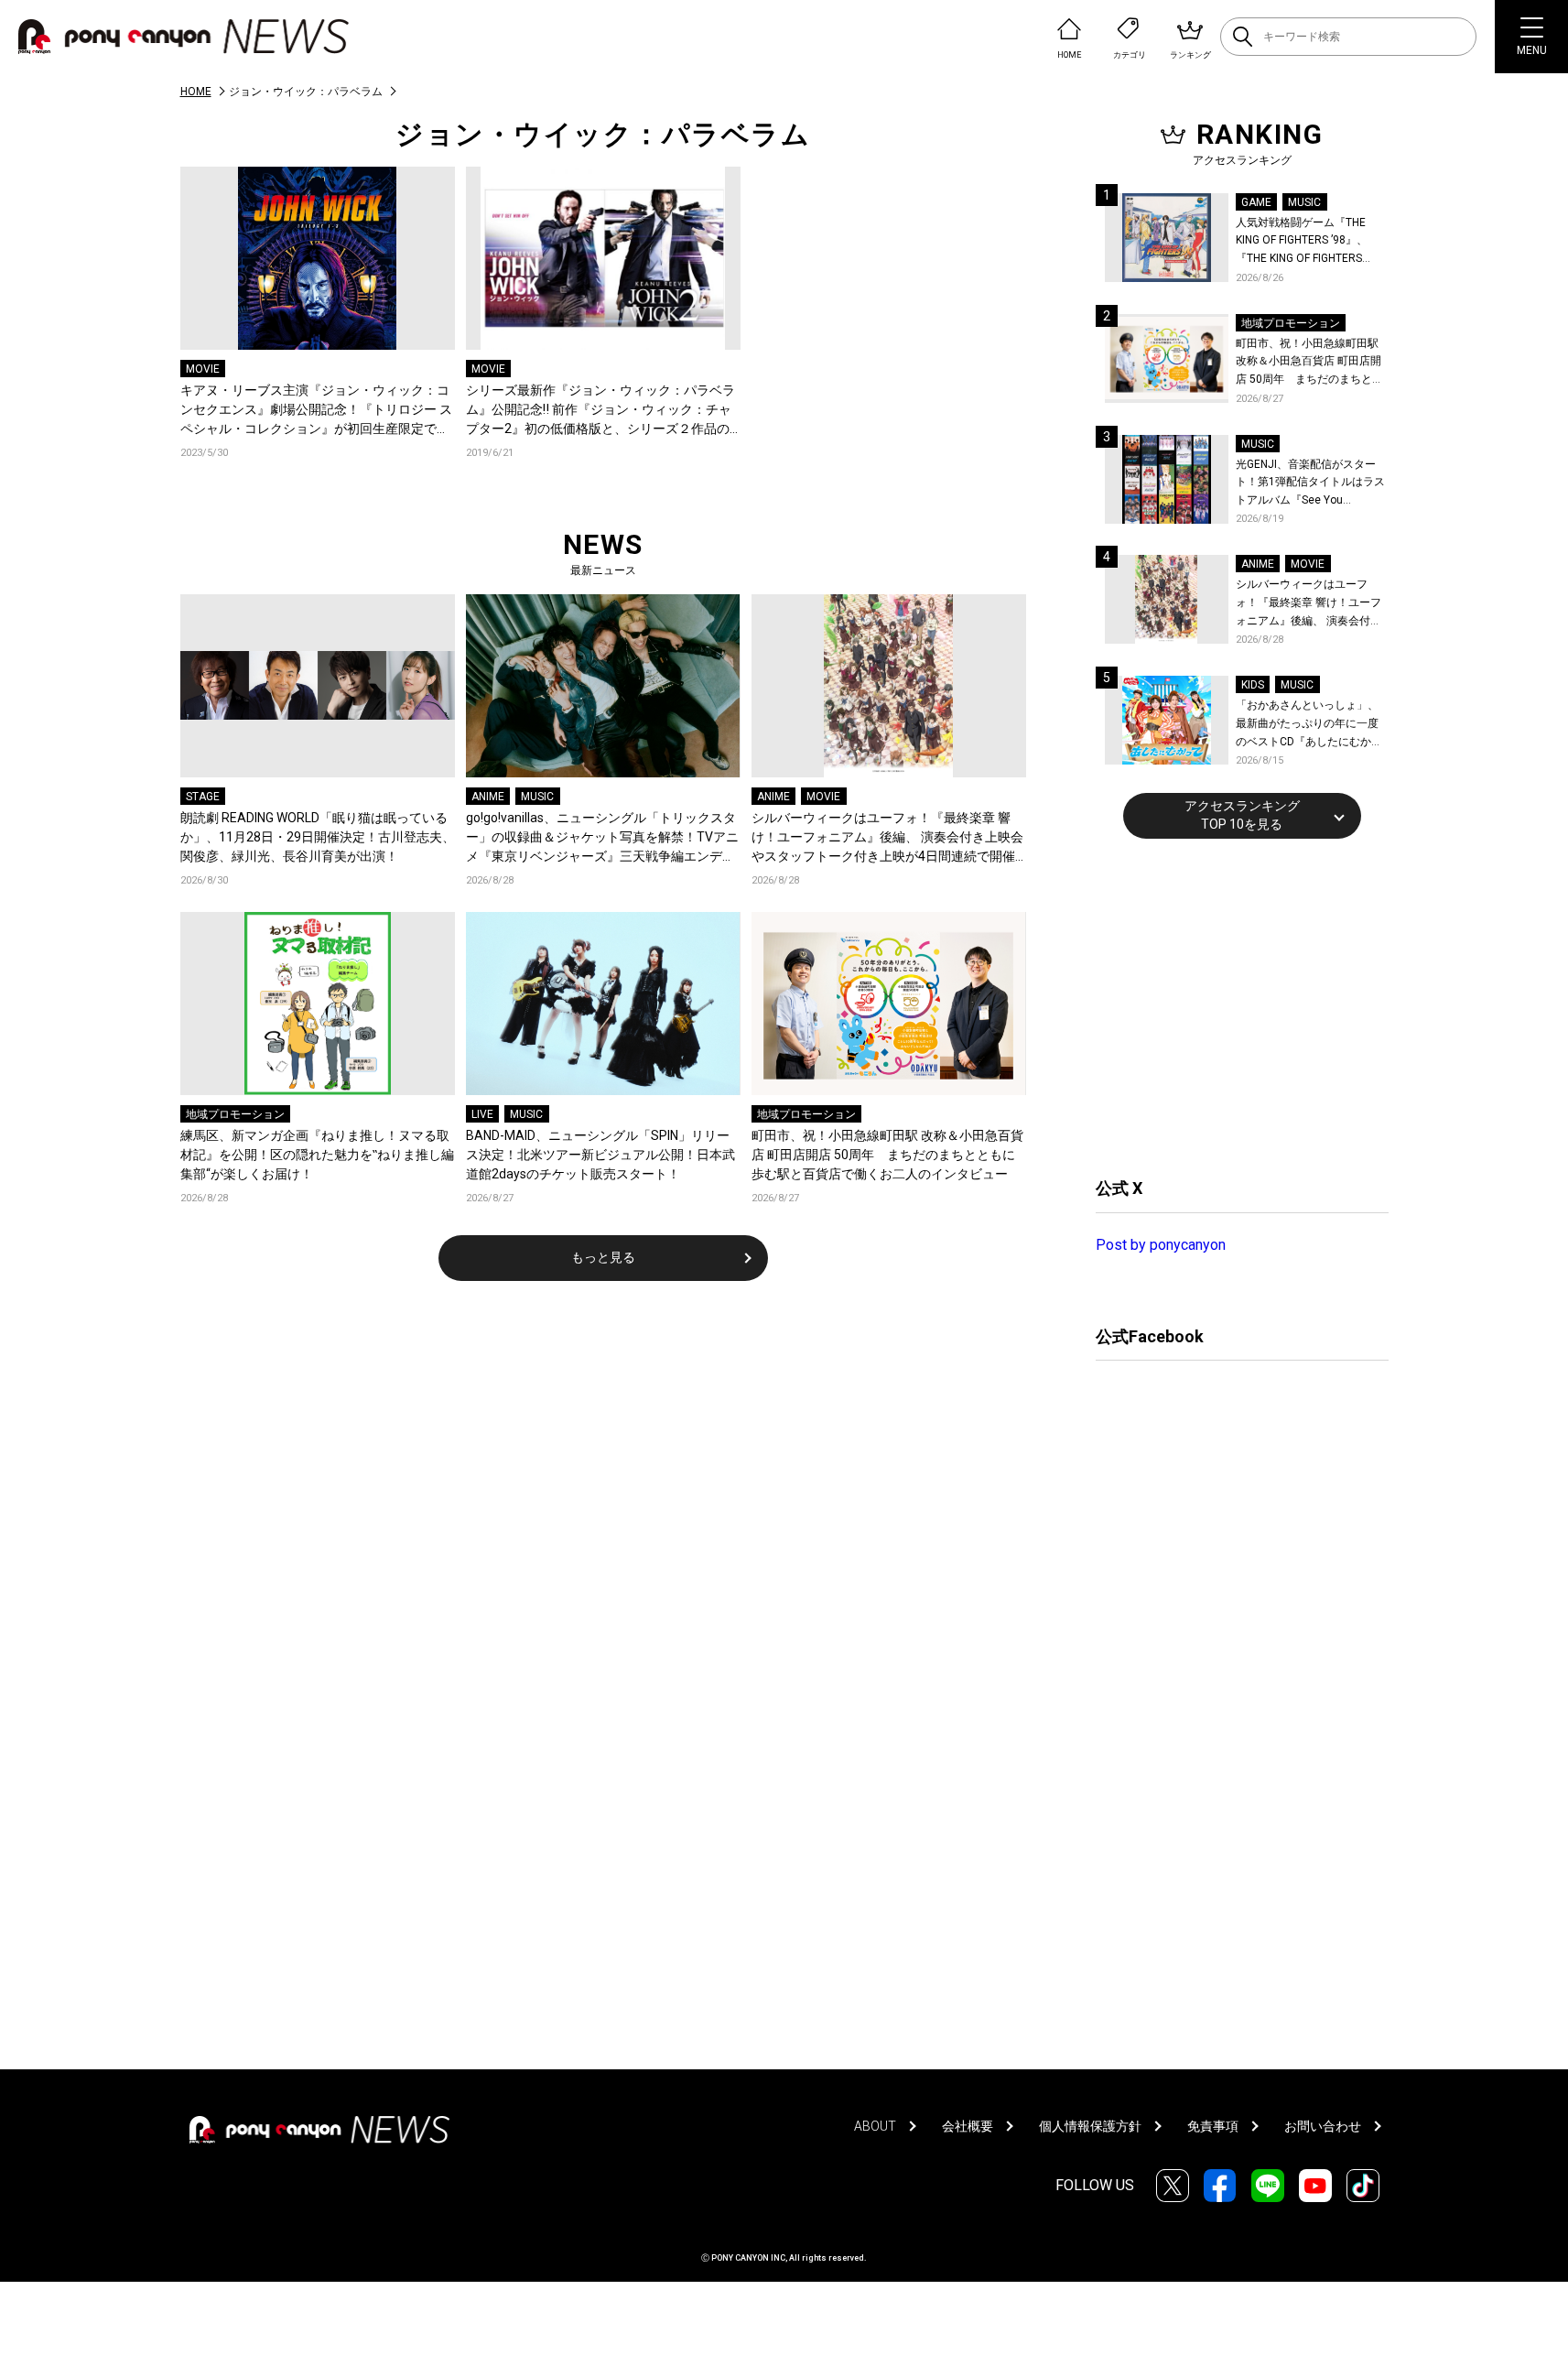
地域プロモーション (235, 1114)
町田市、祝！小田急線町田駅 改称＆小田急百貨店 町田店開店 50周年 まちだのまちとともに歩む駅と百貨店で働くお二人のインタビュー (887, 1155)
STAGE (203, 797)
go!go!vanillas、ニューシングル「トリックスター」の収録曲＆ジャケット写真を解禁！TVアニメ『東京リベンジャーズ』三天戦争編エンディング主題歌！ (602, 838)
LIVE (482, 1114)
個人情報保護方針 (1090, 2126)
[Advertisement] (1233, 1005)
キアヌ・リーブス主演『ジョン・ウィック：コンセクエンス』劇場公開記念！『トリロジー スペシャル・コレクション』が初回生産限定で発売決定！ (316, 411)
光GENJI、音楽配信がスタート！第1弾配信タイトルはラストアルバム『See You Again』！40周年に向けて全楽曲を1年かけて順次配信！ (1312, 484)
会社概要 (968, 2126)
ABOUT (875, 2126)
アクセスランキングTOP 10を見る (1242, 815)
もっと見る (603, 1257)
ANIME (488, 797)
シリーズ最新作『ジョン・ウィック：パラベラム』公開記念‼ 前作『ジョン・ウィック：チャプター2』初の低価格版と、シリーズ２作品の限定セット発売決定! (600, 411)
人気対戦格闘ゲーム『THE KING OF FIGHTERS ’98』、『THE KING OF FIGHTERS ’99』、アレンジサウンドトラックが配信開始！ (1309, 242)
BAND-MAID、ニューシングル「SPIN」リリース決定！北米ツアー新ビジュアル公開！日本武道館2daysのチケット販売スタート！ (600, 1155)
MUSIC (537, 797)
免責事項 (1213, 2126)
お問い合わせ (1323, 2126)
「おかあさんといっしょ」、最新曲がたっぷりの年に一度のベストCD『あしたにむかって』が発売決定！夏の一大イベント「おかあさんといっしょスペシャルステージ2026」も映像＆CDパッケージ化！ (1309, 725)
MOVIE (203, 369)
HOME (196, 92)
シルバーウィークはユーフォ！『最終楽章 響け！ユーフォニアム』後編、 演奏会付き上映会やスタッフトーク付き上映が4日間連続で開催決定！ (887, 838)
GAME (1256, 202)
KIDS (1253, 685)
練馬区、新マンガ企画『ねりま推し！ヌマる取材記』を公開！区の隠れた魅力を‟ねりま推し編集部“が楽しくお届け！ (317, 1155)
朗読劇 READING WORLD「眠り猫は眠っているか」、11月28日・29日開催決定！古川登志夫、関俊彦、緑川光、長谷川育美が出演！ (318, 837)
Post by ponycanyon (1161, 1245)
